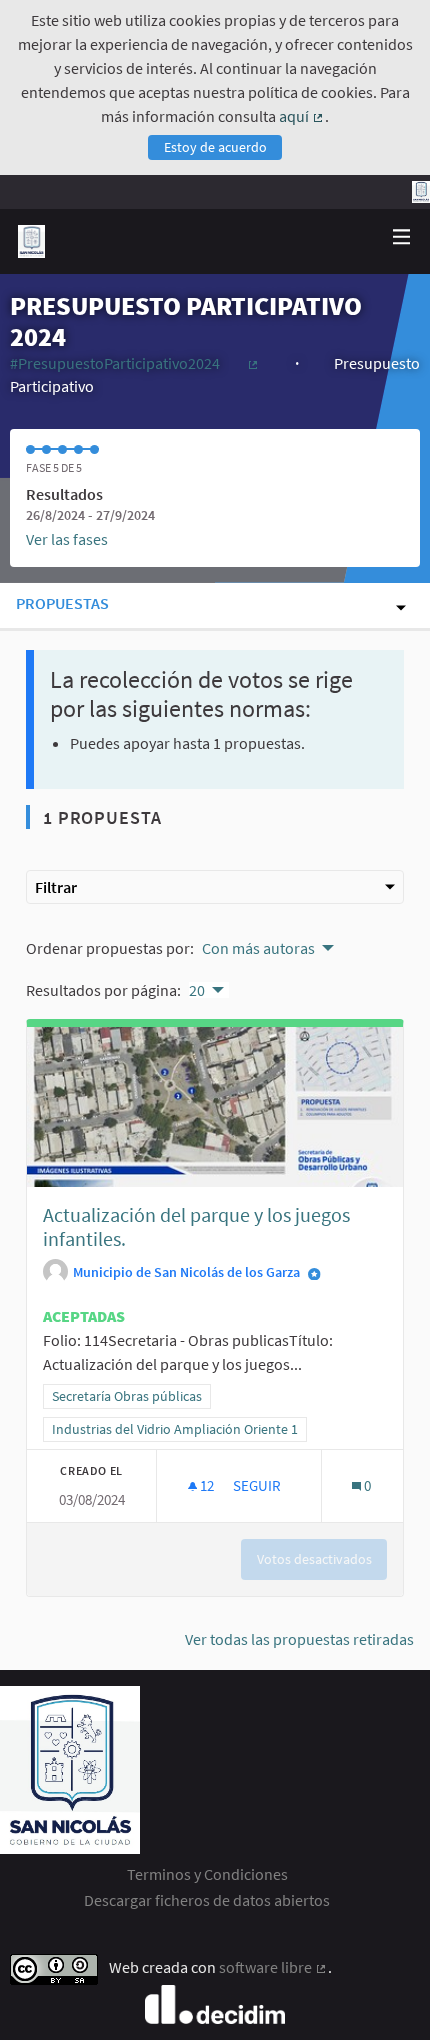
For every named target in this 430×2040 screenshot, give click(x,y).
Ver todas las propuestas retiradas (299, 1639)
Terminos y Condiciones (207, 1874)
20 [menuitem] (197, 990)
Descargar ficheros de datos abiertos (207, 1900)
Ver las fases (67, 539)
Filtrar (56, 887)
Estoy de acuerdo (215, 147)
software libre (273, 1967)
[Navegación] (402, 237)
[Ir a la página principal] (31, 241)
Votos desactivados (314, 1559)
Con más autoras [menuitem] (258, 948)
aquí (302, 116)
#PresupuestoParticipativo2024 (135, 363)
